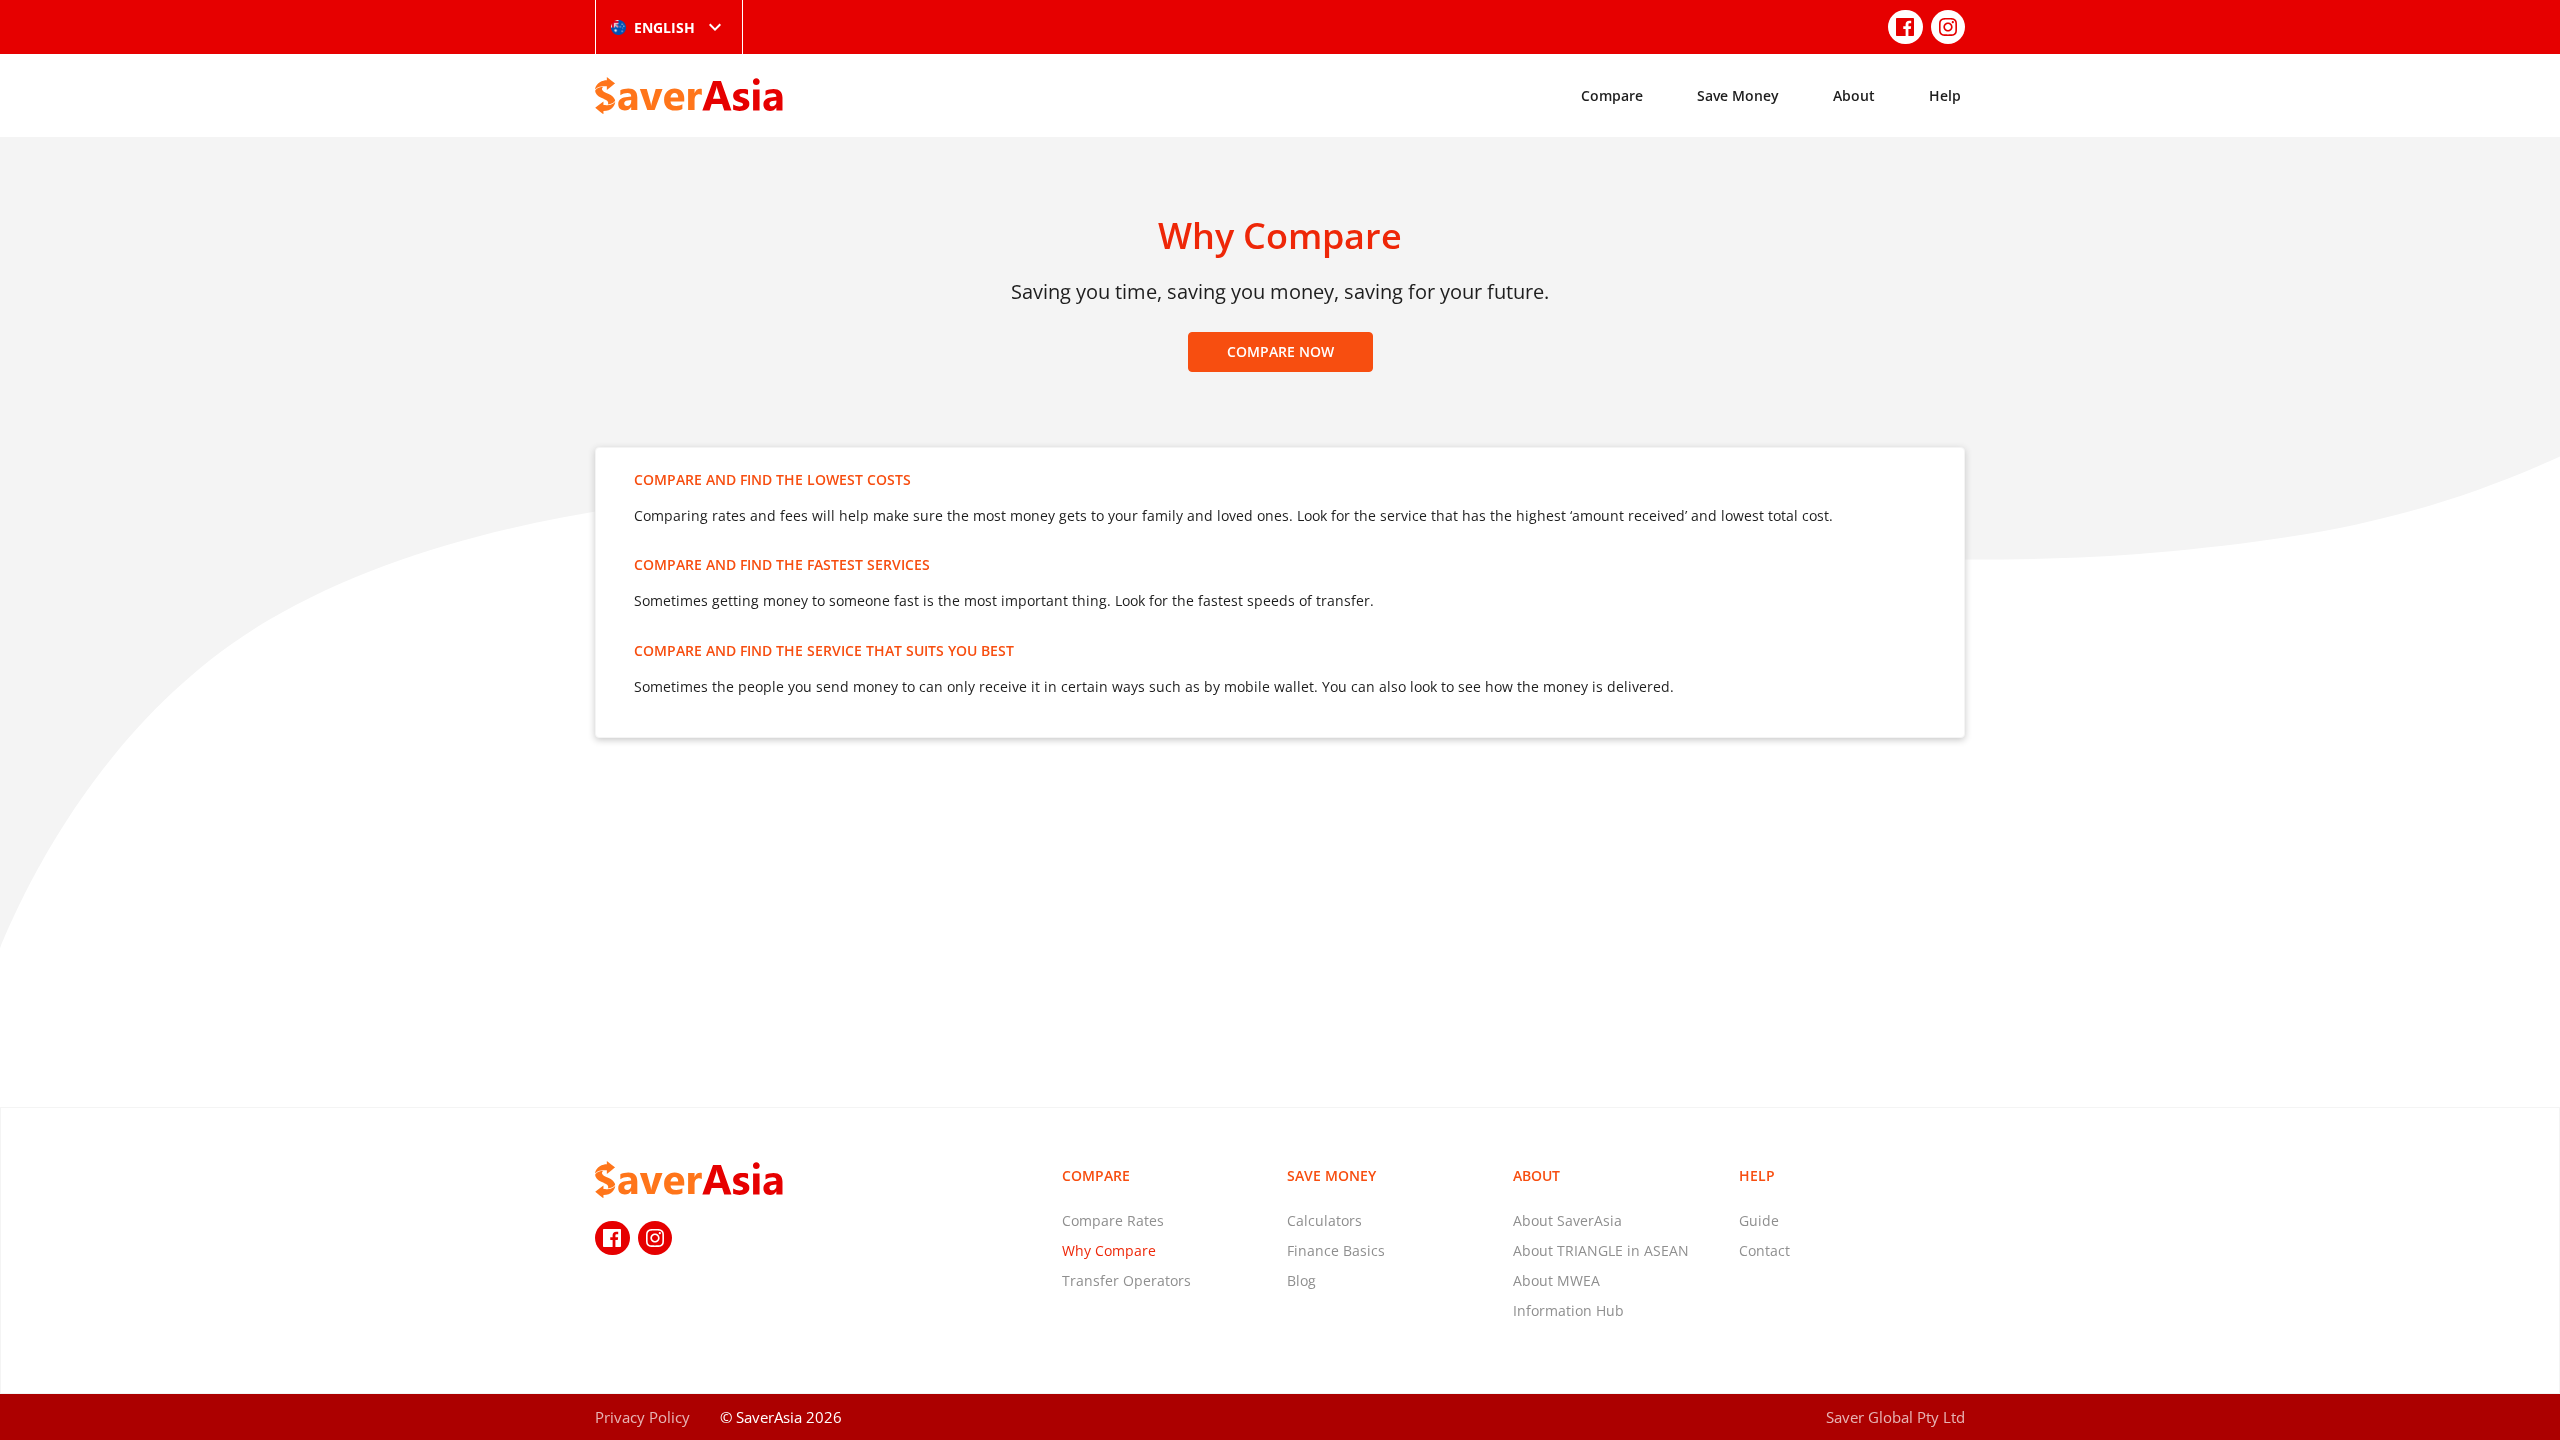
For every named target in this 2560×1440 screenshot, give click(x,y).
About (1854, 95)
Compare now (1280, 351)
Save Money (1738, 95)
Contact (1764, 1250)
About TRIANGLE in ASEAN (1601, 1250)
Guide (1759, 1220)
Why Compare (1109, 1250)
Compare (1612, 95)
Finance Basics (1336, 1250)
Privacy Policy (642, 1417)
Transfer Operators (1126, 1280)
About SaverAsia (1567, 1220)
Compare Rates (1113, 1220)
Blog (1301, 1280)
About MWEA (1556, 1280)
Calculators (1324, 1220)
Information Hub (1568, 1310)
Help (1945, 95)
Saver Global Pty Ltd (1895, 1417)
